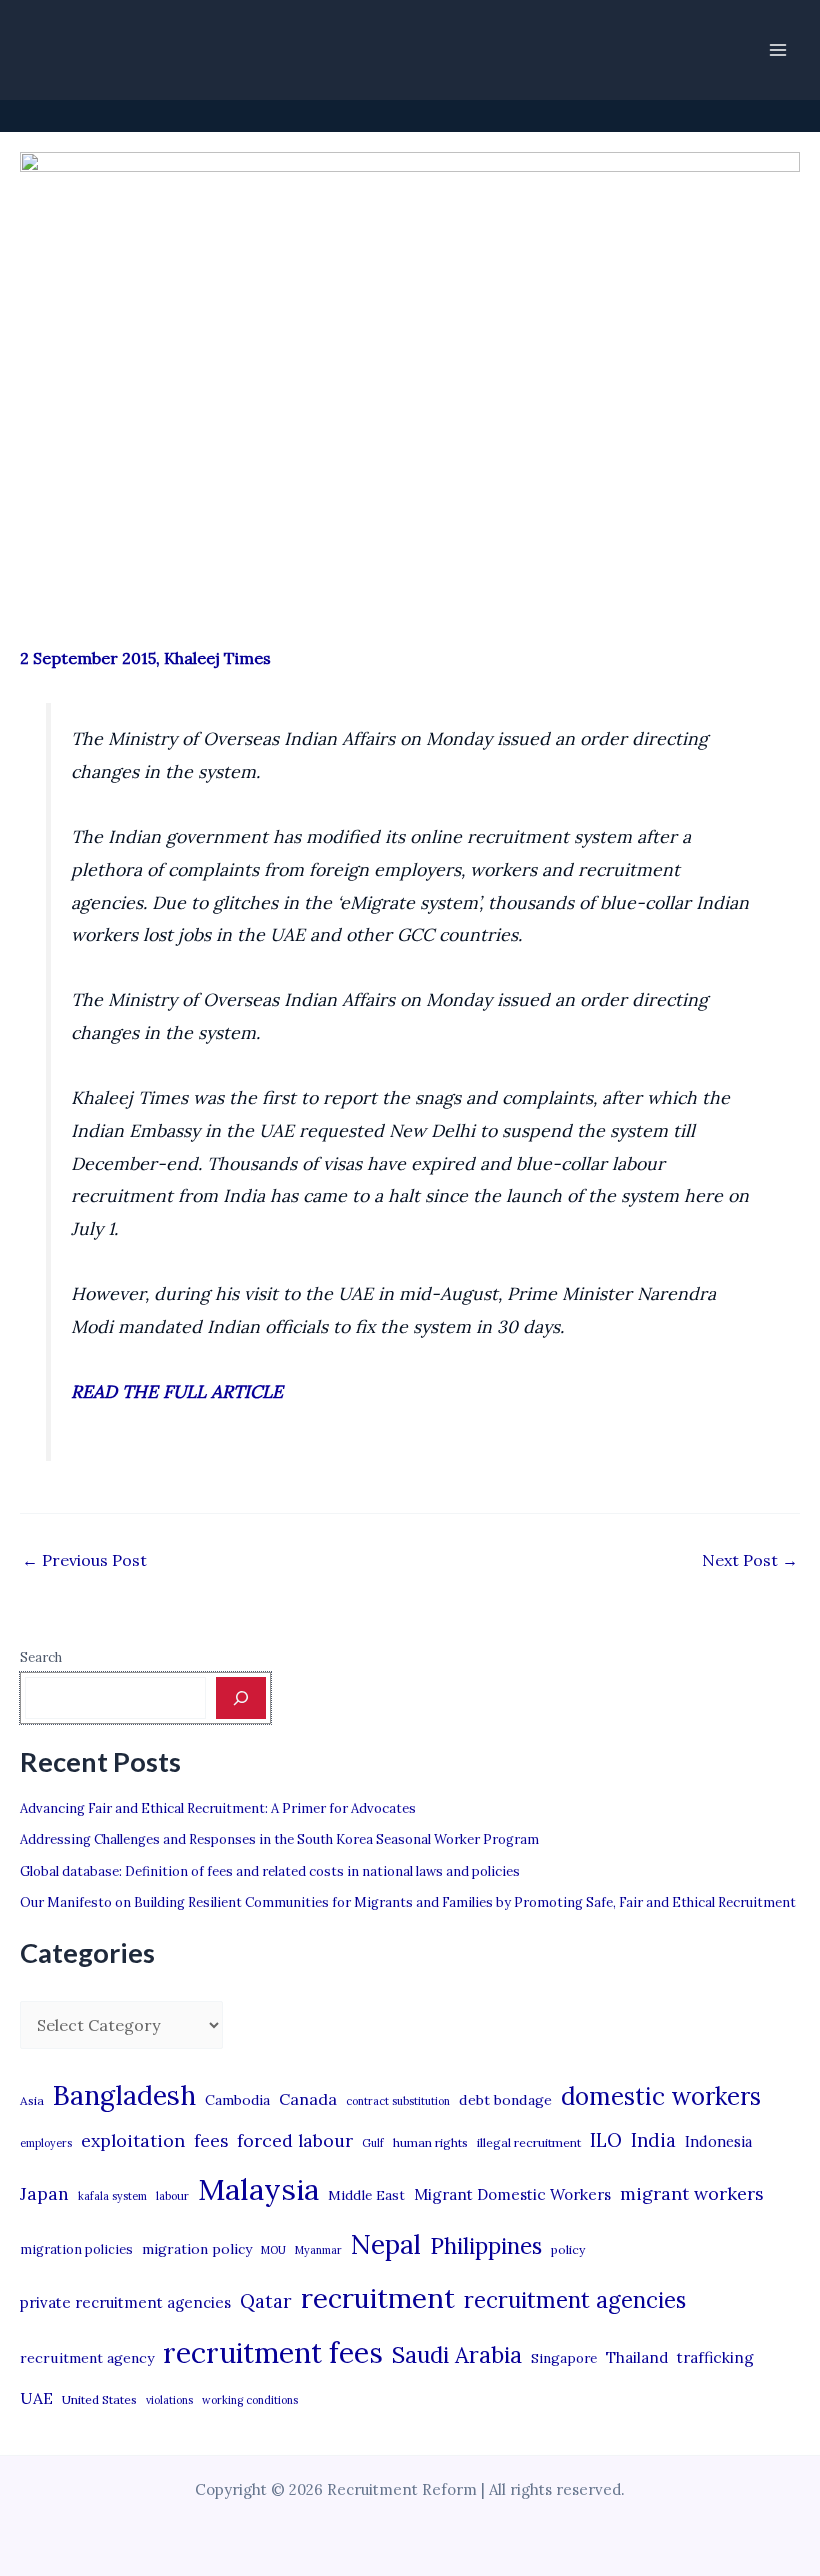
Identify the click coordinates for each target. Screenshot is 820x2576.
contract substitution (398, 2101)
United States (99, 2399)
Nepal (386, 2244)
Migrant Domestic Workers (512, 2194)
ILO (606, 2140)
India (653, 2140)
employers (46, 2143)
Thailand (637, 2357)
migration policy (197, 2249)
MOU (273, 2250)
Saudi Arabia (457, 2355)
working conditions (250, 2400)
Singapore (564, 2358)
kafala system (112, 2196)
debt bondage (505, 2100)
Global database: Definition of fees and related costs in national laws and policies (270, 1871)
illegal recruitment (529, 2142)
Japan (44, 2193)
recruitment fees (273, 2352)
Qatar (266, 2301)
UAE (36, 2398)
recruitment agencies (575, 2300)
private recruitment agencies (125, 2302)
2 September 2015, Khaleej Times (145, 658)
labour (172, 2196)
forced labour (295, 2140)
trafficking (715, 2357)
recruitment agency (87, 2358)
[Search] (241, 1698)
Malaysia (258, 2189)
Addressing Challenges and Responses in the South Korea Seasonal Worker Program (279, 1839)
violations (169, 2400)
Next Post (750, 1560)
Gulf (373, 2143)
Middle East (366, 2195)
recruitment (378, 2298)
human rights (430, 2142)
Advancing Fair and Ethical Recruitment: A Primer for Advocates (218, 1808)
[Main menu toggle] (778, 50)
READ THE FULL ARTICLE (177, 1391)
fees (211, 2141)
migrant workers (692, 2193)
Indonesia (718, 2141)
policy (568, 2249)
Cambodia (237, 2100)
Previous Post (84, 1560)
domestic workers (661, 2096)
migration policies (76, 2249)
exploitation (133, 2140)
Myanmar (318, 2250)
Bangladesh (124, 2095)
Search (41, 1657)
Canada (308, 2099)
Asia (32, 2100)
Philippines (486, 2246)
